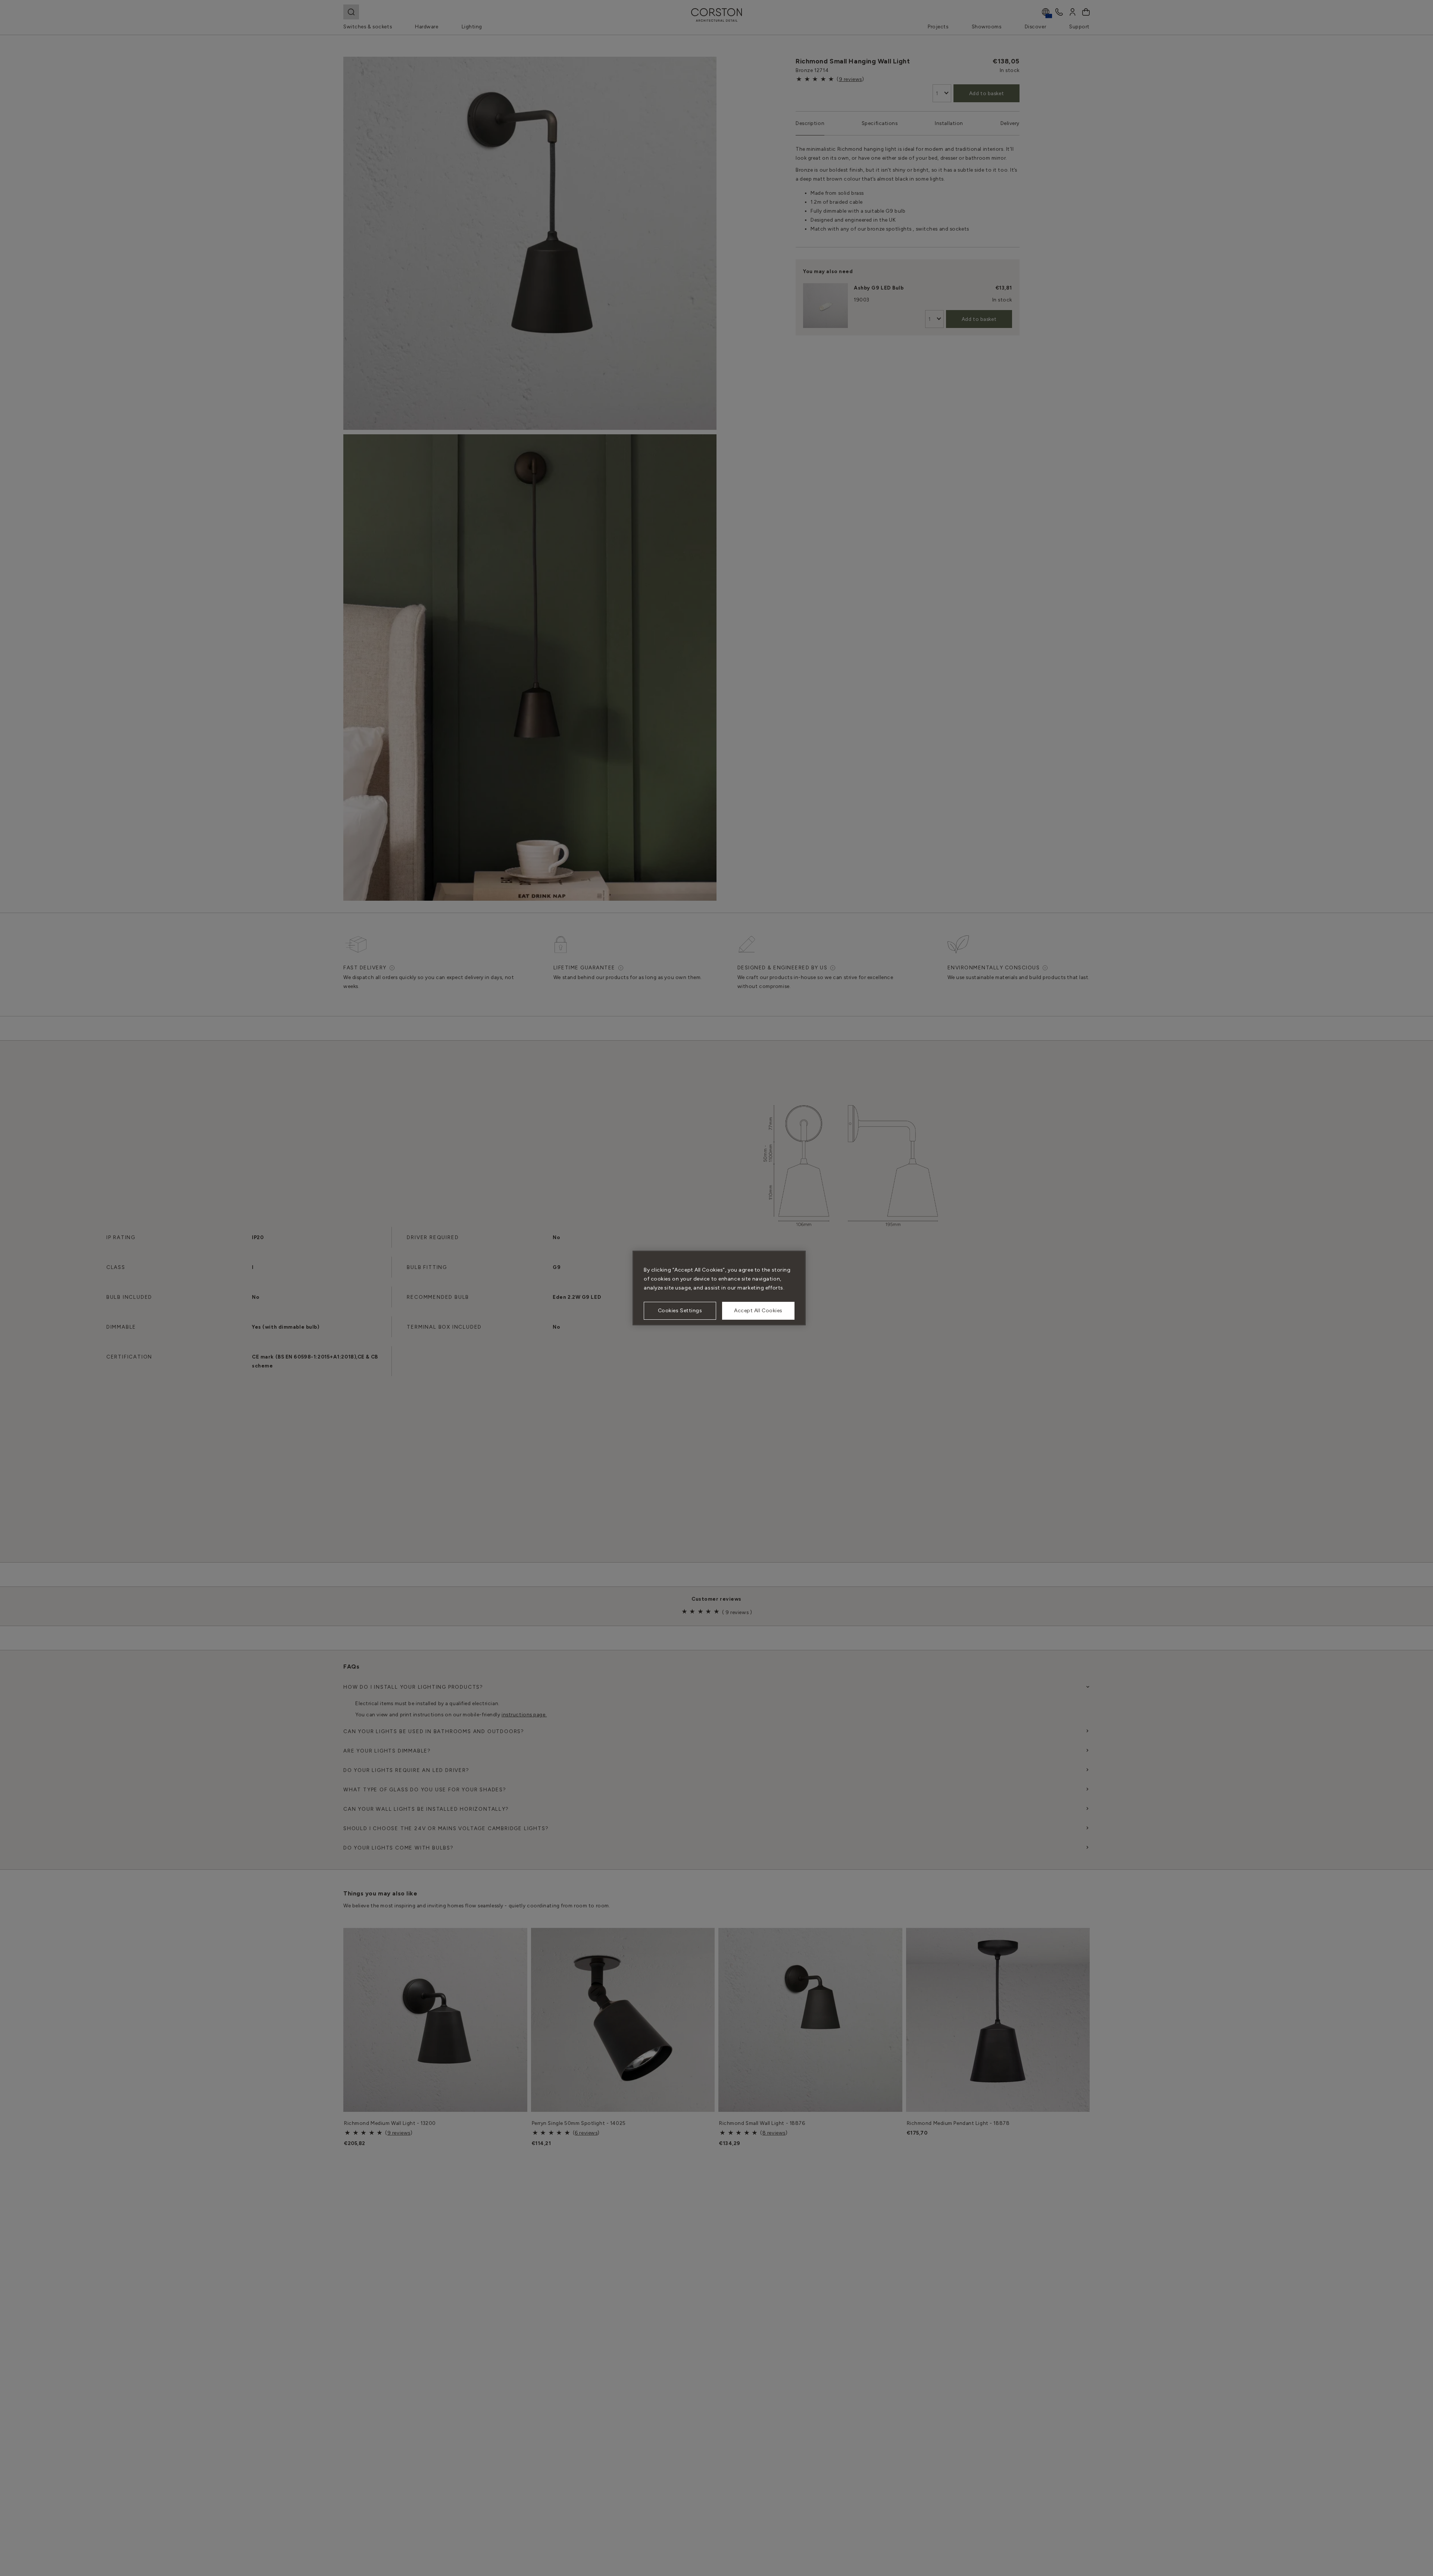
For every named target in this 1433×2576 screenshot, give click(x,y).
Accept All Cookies (758, 1311)
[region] (719, 1288)
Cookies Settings (680, 1311)
